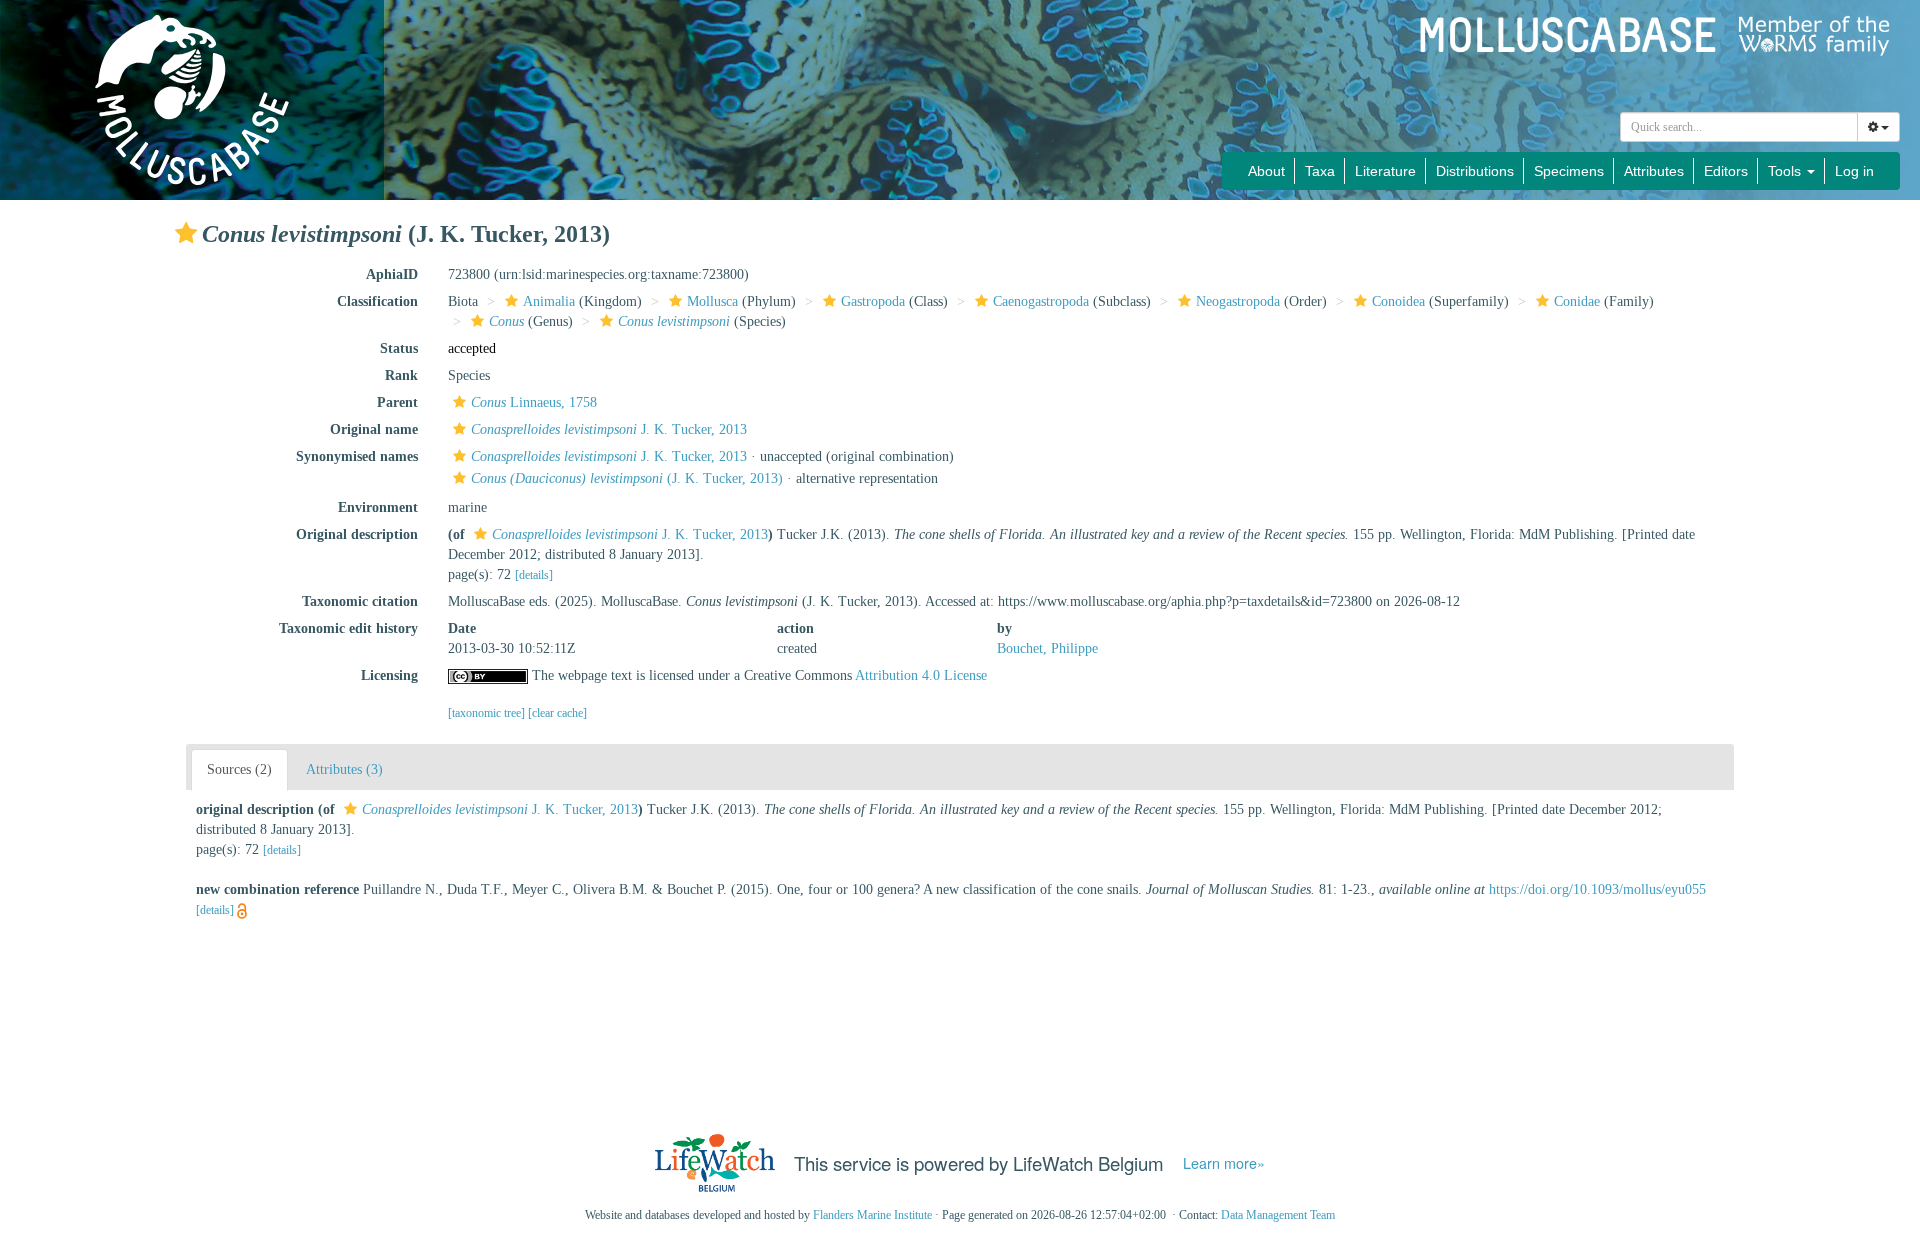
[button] (186, 233)
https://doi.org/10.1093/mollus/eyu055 (1597, 889)
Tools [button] (1786, 171)
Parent (397, 402)
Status (399, 348)
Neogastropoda (1238, 301)
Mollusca (712, 301)
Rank (401, 375)
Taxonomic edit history (348, 628)
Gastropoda (873, 301)
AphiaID (392, 274)
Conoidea (1398, 301)
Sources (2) (239, 769)
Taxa (1320, 171)
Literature (1385, 171)
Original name (374, 429)
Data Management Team (1278, 1215)
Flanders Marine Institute (872, 1215)
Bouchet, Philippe (1047, 648)
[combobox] (1739, 127)
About (1266, 171)
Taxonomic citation (360, 601)
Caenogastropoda (1041, 301)
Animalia (549, 301)
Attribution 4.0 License (921, 675)
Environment (378, 507)
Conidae (1577, 301)
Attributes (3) (344, 769)
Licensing (389, 675)
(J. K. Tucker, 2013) (627, 478)
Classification (377, 301)
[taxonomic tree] (488, 713)
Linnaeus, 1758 (534, 402)
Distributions (1475, 171)
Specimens (1569, 171)
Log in (1854, 171)
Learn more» (1224, 1163)
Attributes (1654, 171)
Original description (357, 534)
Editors (1726, 171)
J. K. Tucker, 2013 (609, 429)
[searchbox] (1739, 127)
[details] (534, 575)
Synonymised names (357, 456)
